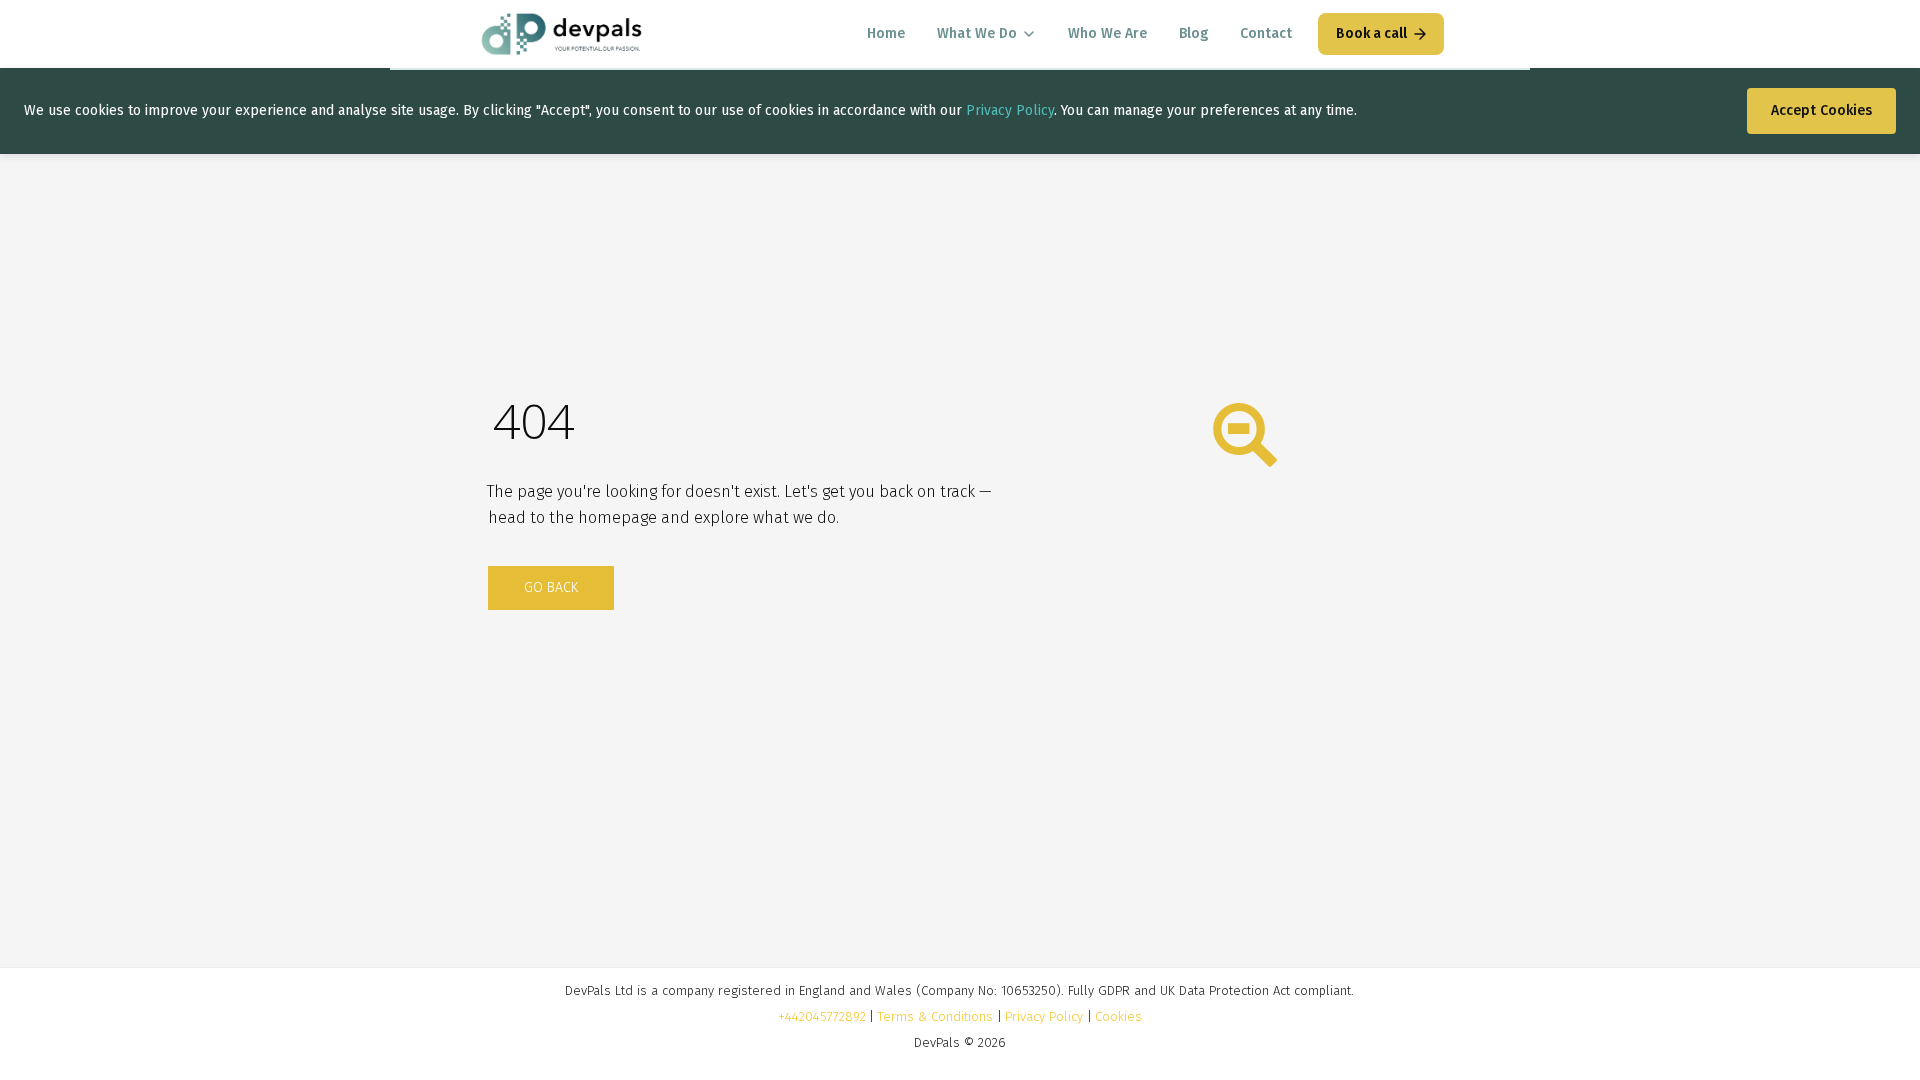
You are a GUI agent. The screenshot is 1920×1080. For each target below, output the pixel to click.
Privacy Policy (1010, 110)
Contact (1266, 33)
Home (886, 33)
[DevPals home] (561, 34)
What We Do (977, 33)
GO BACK (551, 587)
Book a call (1371, 33)
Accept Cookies (1821, 110)
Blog (1193, 33)
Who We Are (1107, 33)
